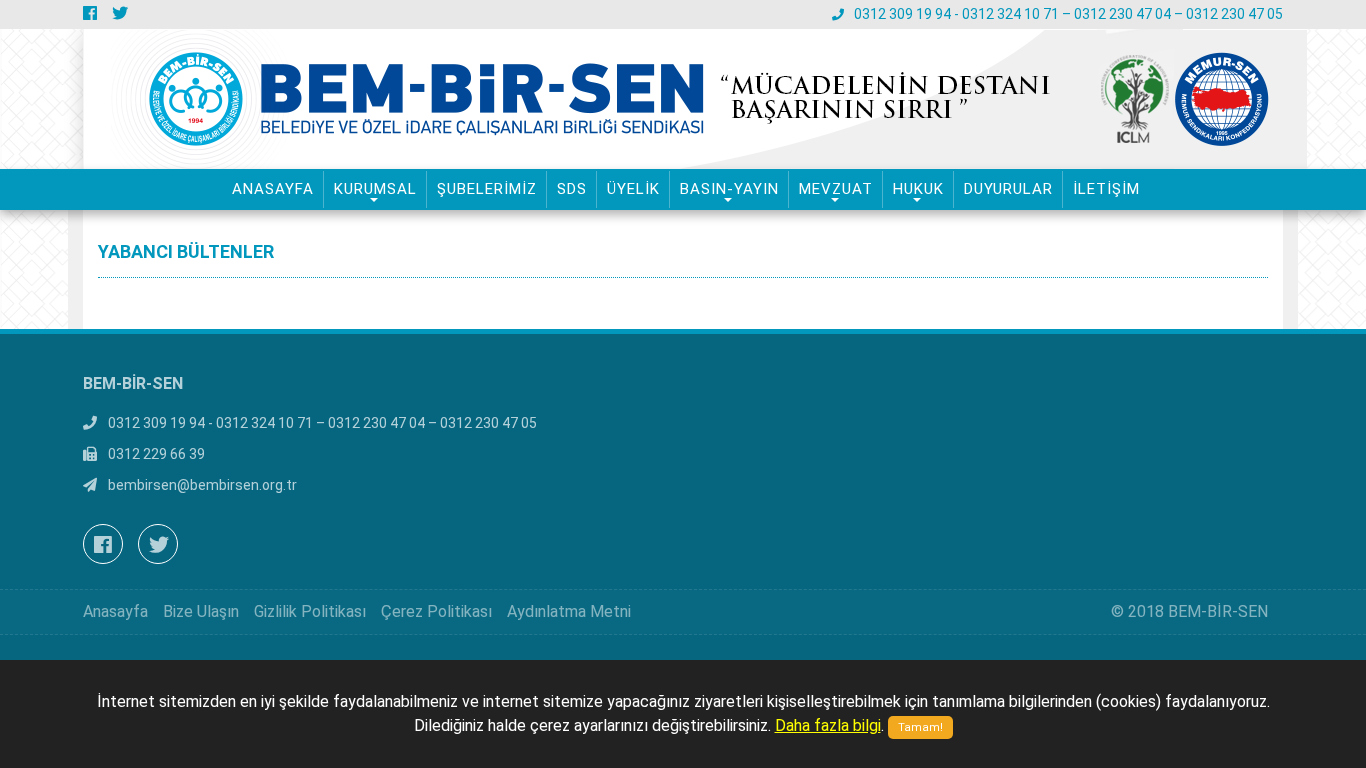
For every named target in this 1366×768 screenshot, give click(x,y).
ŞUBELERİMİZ (487, 189)
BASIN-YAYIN (729, 189)
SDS (572, 189)
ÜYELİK (633, 189)
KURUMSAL (375, 189)
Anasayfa (115, 611)
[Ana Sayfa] (445, 99)
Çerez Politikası (436, 611)
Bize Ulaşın (201, 611)
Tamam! (920, 727)
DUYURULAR (1008, 189)
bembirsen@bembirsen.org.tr (202, 485)
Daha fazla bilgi (828, 725)
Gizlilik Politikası (310, 611)
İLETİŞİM (1106, 189)
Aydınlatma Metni (569, 611)
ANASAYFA (273, 189)
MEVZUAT (836, 189)
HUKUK (918, 189)
